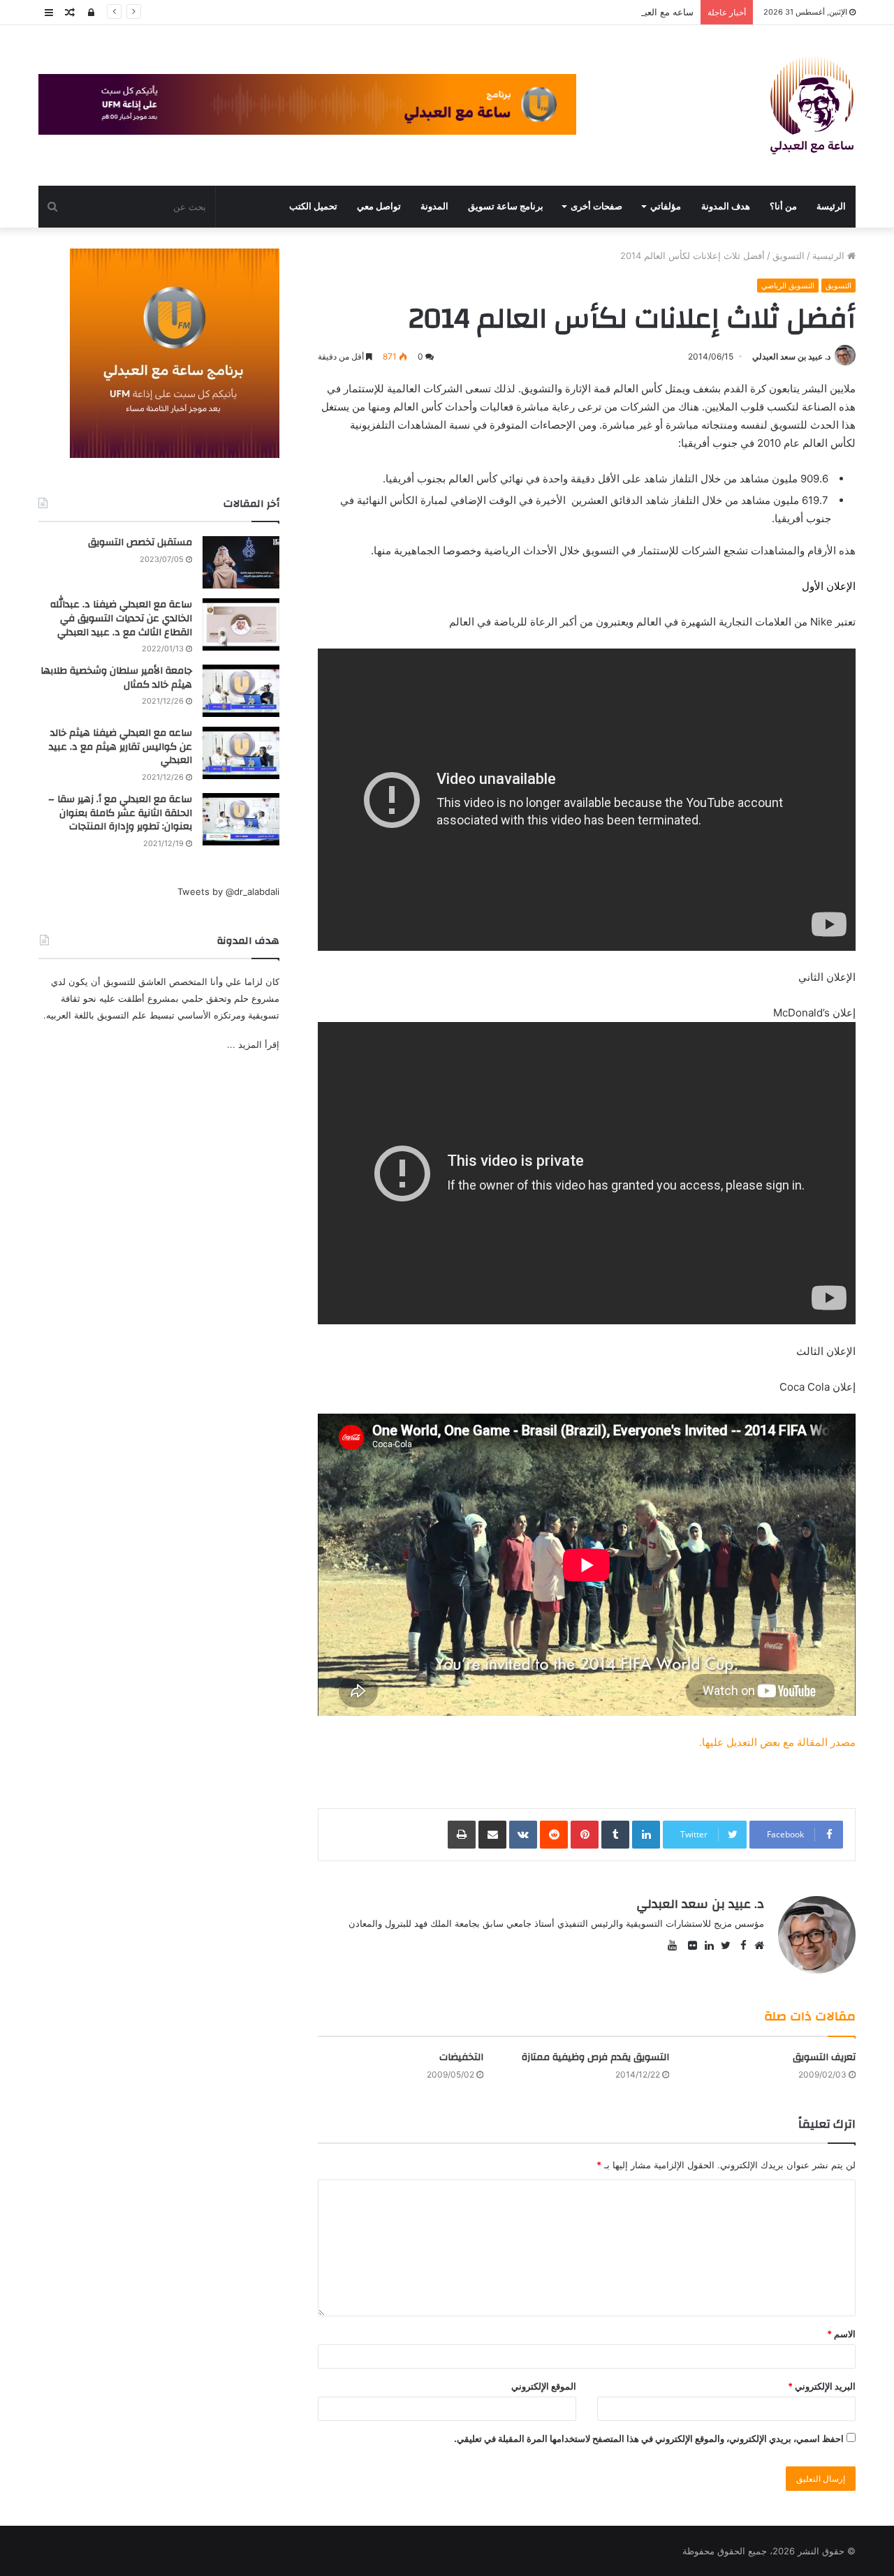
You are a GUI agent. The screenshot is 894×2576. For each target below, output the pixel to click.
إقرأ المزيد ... (253, 1044)
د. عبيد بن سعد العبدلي (791, 356)
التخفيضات (461, 2057)
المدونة (434, 206)
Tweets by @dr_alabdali (228, 891)
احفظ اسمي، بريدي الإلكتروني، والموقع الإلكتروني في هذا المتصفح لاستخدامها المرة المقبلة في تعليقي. (649, 2438)
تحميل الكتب (313, 206)
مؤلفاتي (666, 206)
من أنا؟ (783, 206)
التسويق (789, 256)
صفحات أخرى (596, 206)
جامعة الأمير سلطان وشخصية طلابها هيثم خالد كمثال (116, 678)
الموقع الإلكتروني (544, 2386)
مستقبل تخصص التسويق (140, 542)
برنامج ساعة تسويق (506, 206)
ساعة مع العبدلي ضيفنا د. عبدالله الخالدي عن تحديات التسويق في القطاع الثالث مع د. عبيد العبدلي (121, 618)
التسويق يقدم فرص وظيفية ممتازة (595, 2057)
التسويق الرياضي (788, 286)
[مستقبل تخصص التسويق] (241, 562)
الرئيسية (830, 256)
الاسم (841, 2334)
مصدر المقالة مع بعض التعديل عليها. (777, 1742)
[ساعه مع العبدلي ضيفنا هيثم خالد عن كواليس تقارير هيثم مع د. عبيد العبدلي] (241, 753)
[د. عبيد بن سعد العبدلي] (812, 105)
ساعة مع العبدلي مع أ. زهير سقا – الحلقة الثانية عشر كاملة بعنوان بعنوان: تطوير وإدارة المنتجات (120, 813)
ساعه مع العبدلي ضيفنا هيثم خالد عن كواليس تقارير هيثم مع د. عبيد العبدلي (548, 12)
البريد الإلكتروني (822, 2386)
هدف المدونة (726, 206)
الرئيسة (831, 206)
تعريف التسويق (824, 2057)
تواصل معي (379, 206)
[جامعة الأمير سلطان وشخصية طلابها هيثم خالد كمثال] (241, 691)
